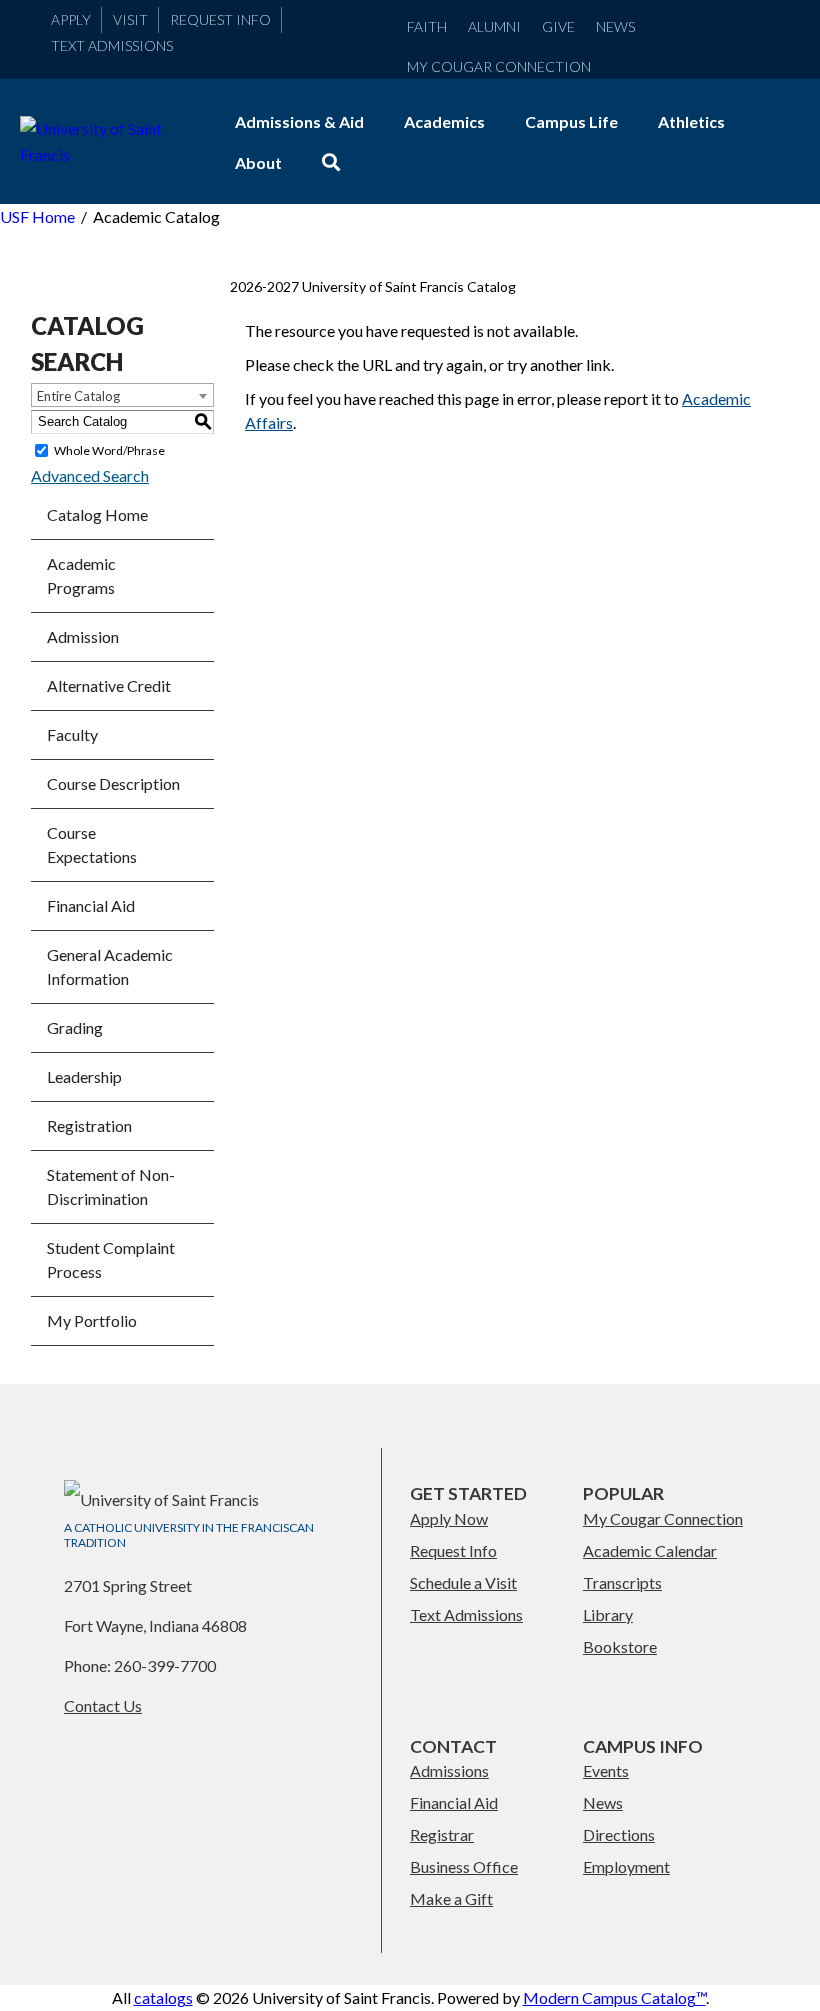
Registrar (442, 1834)
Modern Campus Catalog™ (614, 1997)
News (615, 26)
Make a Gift (451, 1898)
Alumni (494, 26)
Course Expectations (92, 844)
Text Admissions (112, 45)
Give (558, 26)
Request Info (220, 19)
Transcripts (622, 1582)
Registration (89, 1125)
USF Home (37, 216)
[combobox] (122, 395)
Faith (427, 26)
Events (606, 1770)
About (258, 162)
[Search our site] (331, 162)
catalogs (163, 1997)
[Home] (107, 154)
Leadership (84, 1076)
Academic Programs (81, 575)
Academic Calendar (650, 1550)
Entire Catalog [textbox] (78, 396)
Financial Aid (91, 905)
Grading (75, 1027)
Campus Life (571, 121)
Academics (444, 121)
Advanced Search (90, 475)
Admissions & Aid (299, 121)
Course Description (113, 783)
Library (608, 1614)
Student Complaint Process (111, 1259)
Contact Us (103, 1705)
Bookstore (620, 1646)
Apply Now (449, 1518)
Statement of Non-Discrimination (111, 1186)
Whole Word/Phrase (109, 450)
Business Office (464, 1866)
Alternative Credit (109, 685)
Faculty (72, 734)
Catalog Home (97, 514)
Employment (626, 1866)
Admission (83, 636)
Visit (130, 19)
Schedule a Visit (463, 1582)
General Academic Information (110, 966)
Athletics (691, 121)
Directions (619, 1834)
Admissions (449, 1770)
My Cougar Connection (499, 66)
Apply (71, 19)
